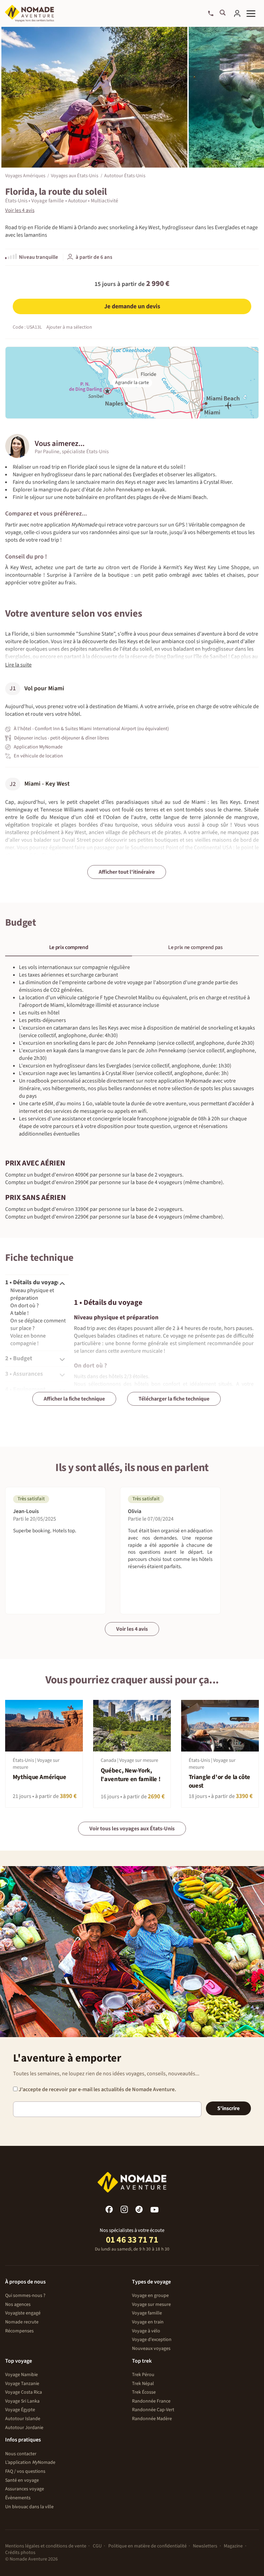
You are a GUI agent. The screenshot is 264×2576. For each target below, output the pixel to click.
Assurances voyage (25, 2489)
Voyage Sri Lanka (22, 2401)
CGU (97, 2546)
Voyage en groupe (150, 2296)
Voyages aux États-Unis (75, 175)
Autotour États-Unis (125, 175)
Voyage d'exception (152, 2340)
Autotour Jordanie (24, 2428)
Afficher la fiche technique (74, 1399)
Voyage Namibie (21, 2375)
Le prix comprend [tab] (69, 947)
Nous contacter (21, 2454)
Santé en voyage (22, 2480)
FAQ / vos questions (25, 2471)
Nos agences (18, 2304)
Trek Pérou (143, 2375)
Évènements (18, 2498)
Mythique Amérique (40, 1777)
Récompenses (19, 2331)
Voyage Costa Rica (24, 2392)
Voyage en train (148, 2322)
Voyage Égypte (20, 2410)
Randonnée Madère (152, 2419)
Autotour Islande (23, 2419)
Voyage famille (147, 2313)
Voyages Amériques (25, 175)
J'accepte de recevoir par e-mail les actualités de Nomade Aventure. (97, 2089)
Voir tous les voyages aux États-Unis (132, 1829)
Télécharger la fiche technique (174, 1399)
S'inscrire (228, 2108)
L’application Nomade (30, 2462)
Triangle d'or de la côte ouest (219, 1781)
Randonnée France (151, 2401)
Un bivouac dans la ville (29, 2507)
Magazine (233, 2546)
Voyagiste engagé (23, 2313)
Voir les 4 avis (132, 1629)
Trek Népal (143, 2384)
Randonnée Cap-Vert (153, 2410)
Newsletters (205, 2546)
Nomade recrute (22, 2322)
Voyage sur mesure (151, 2304)
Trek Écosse (144, 2392)
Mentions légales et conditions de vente (46, 2546)
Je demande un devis (132, 306)
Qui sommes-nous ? (25, 2296)
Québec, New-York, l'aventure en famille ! (131, 1775)
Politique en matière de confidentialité (147, 2546)
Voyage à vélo (146, 2331)
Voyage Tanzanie (22, 2384)
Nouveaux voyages (151, 2349)
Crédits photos (20, 2553)
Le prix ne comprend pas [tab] (195, 947)
